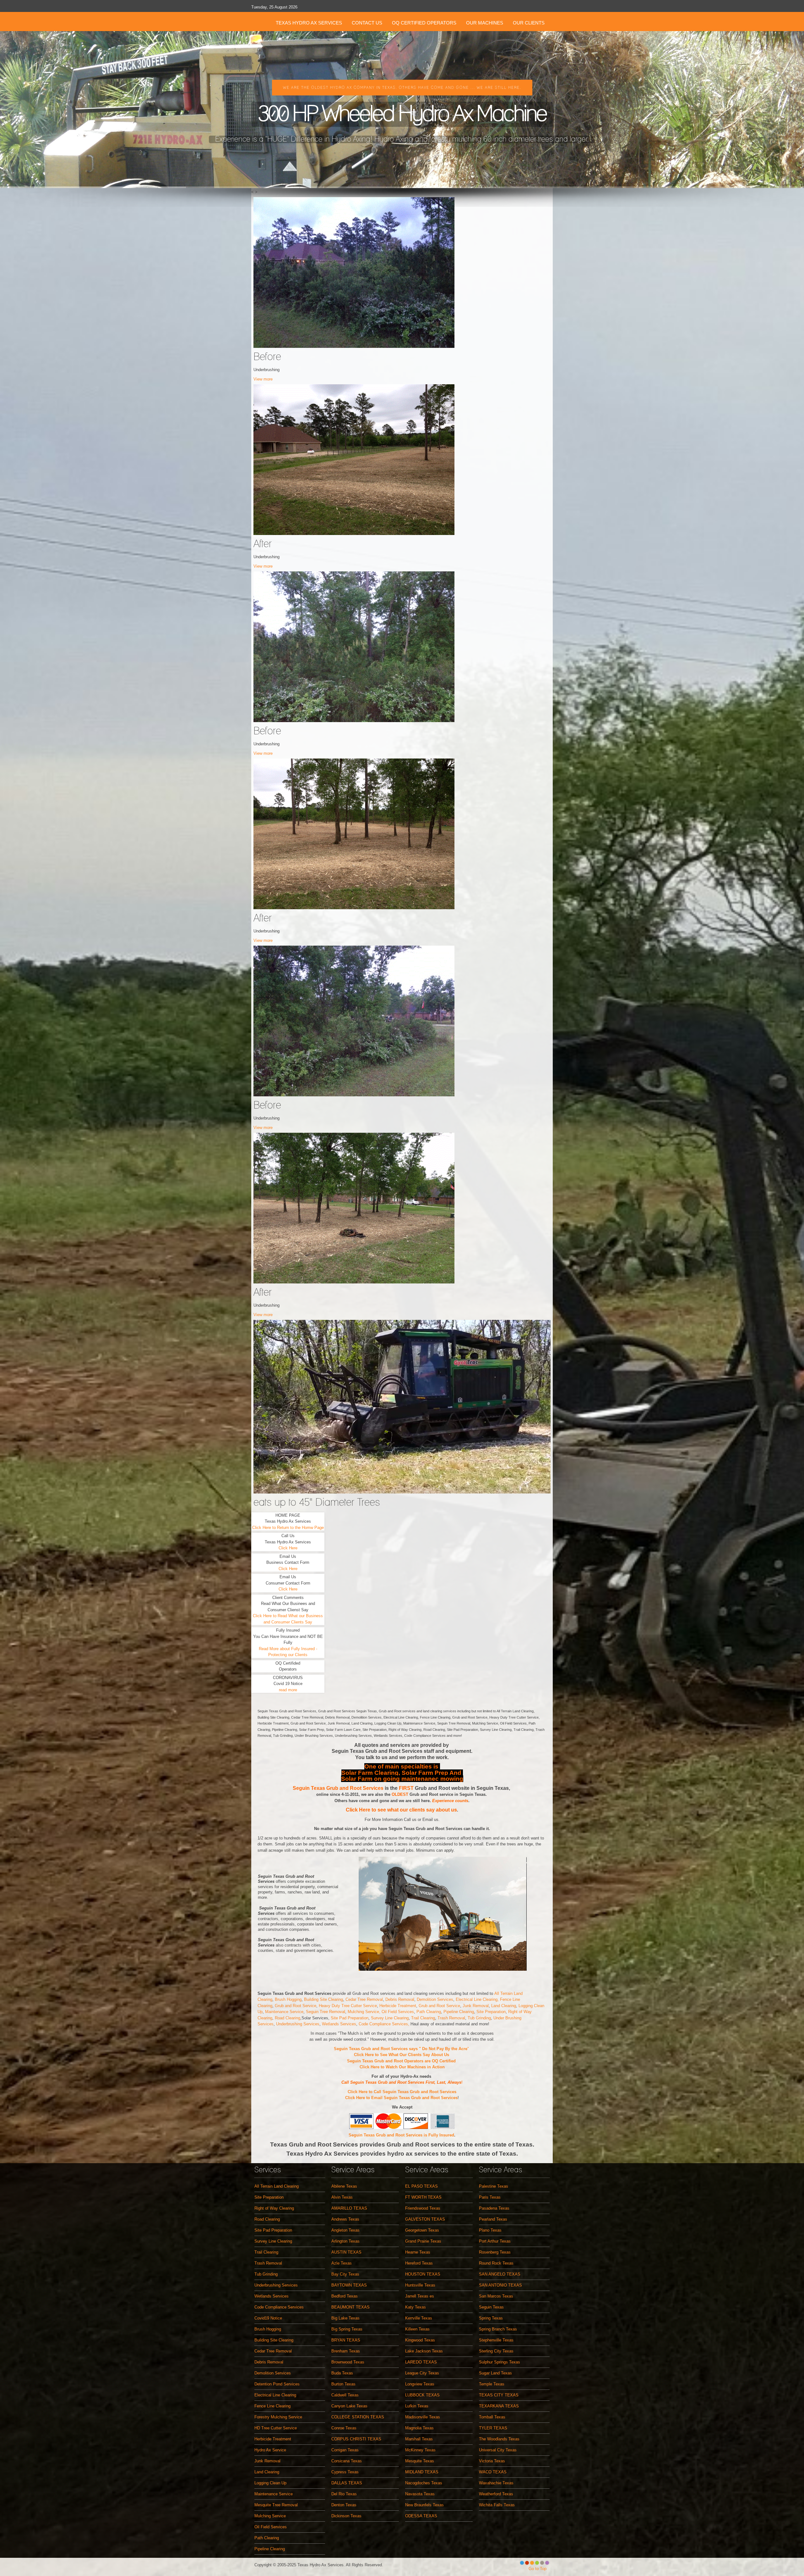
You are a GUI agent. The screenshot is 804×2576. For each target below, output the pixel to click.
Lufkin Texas (417, 2406)
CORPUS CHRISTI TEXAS (356, 2439)
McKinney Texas (420, 2450)
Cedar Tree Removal (364, 1999)
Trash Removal (451, 2018)
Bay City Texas (345, 2274)
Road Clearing (288, 2018)
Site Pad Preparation (350, 2018)
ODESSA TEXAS (421, 2516)
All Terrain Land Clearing (277, 2186)
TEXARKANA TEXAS (499, 2406)
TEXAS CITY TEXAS (499, 2395)
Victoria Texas (492, 2461)
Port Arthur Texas (495, 2241)
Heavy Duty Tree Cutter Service (348, 2006)
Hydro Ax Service (270, 2450)
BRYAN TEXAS (346, 2340)
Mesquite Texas (420, 2461)
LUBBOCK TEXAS (422, 2395)
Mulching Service (270, 2516)
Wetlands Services (338, 2024)
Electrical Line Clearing (275, 2395)
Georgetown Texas (422, 2230)
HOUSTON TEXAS (423, 2274)
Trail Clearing (423, 2018)
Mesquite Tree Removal (276, 2505)
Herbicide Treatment (398, 2006)
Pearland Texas (493, 2219)
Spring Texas (491, 2318)
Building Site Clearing (323, 1999)
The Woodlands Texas (499, 2439)
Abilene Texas (344, 2186)
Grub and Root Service (296, 2006)
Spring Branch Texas (498, 2329)
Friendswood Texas (423, 2208)
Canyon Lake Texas (349, 2406)
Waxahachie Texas (496, 2483)
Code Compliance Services (279, 2307)
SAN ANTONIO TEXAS (500, 2285)
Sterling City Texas (496, 2351)
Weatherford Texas (496, 2494)
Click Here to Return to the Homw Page (288, 1528)
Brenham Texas (346, 2351)
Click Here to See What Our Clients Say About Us (402, 2055)
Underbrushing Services (298, 2024)
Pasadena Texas (494, 2208)
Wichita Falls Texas (497, 2505)
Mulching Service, (365, 2012)
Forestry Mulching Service (278, 2417)
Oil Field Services (398, 2012)
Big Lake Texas (345, 2318)
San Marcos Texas (496, 2296)
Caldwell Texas (345, 2395)
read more (288, 1690)
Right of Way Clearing (274, 2208)
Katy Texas (416, 2307)
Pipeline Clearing (459, 2012)
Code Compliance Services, (385, 2024)
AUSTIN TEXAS (346, 2252)
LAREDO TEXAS (421, 2362)
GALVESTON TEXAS (425, 2219)
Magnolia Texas (419, 2428)
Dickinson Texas (346, 2516)
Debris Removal (400, 1999)
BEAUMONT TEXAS (350, 2307)
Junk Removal (476, 2006)
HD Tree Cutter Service (276, 2428)
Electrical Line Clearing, (478, 1999)
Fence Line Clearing (272, 2406)
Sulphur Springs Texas (500, 2362)
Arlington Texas (345, 2241)
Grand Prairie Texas (423, 2241)
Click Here (288, 1548)
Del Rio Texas (344, 2494)
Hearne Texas (418, 2252)
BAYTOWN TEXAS (349, 2285)
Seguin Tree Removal (326, 2012)
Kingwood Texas (420, 2340)
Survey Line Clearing (390, 2018)
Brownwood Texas (348, 2362)
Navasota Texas (420, 2494)
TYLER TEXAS (493, 2428)
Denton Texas (344, 2505)
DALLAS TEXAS (347, 2483)
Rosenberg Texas (495, 2252)
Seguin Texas (491, 2307)
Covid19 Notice (268, 2318)
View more (263, 379)
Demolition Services (435, 1999)
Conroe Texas (344, 2428)
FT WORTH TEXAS (423, 2197)
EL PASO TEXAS (421, 2186)
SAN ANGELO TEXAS (500, 2274)
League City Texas (422, 2373)
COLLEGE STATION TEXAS (358, 2417)
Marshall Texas (419, 2439)
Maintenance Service (284, 2012)
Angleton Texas (345, 2230)
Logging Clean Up (270, 2483)
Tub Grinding (479, 2018)
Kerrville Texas (419, 2318)
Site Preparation (491, 2012)
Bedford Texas (345, 2296)
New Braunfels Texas (424, 2505)
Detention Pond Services (277, 2384)
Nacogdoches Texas (424, 2483)
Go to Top (538, 2569)
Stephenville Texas (496, 2340)
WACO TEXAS (493, 2472)
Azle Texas (342, 2263)
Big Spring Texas (347, 2329)
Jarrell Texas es (420, 2296)
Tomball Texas (492, 2417)
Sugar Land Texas (495, 2373)
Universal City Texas (498, 2450)
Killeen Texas (417, 2329)
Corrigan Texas (345, 2450)
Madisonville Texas (423, 2417)
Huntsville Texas (420, 2285)
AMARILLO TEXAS (349, 2208)
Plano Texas (490, 2230)
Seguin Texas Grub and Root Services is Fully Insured (401, 2135)
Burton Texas (343, 2384)
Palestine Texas (494, 2186)
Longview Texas (420, 2384)
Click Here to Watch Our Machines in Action (402, 2067)
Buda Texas (342, 2373)
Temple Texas (492, 2384)
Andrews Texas (345, 2219)
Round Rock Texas (496, 2263)
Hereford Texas (419, 2263)
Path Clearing (429, 2012)
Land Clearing (504, 2006)
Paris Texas (490, 2197)
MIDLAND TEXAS (422, 2472)
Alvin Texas (342, 2197)
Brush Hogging (288, 1999)
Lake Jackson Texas (424, 2351)
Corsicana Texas (347, 2461)
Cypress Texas (345, 2472)
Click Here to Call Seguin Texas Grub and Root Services (402, 2092)
